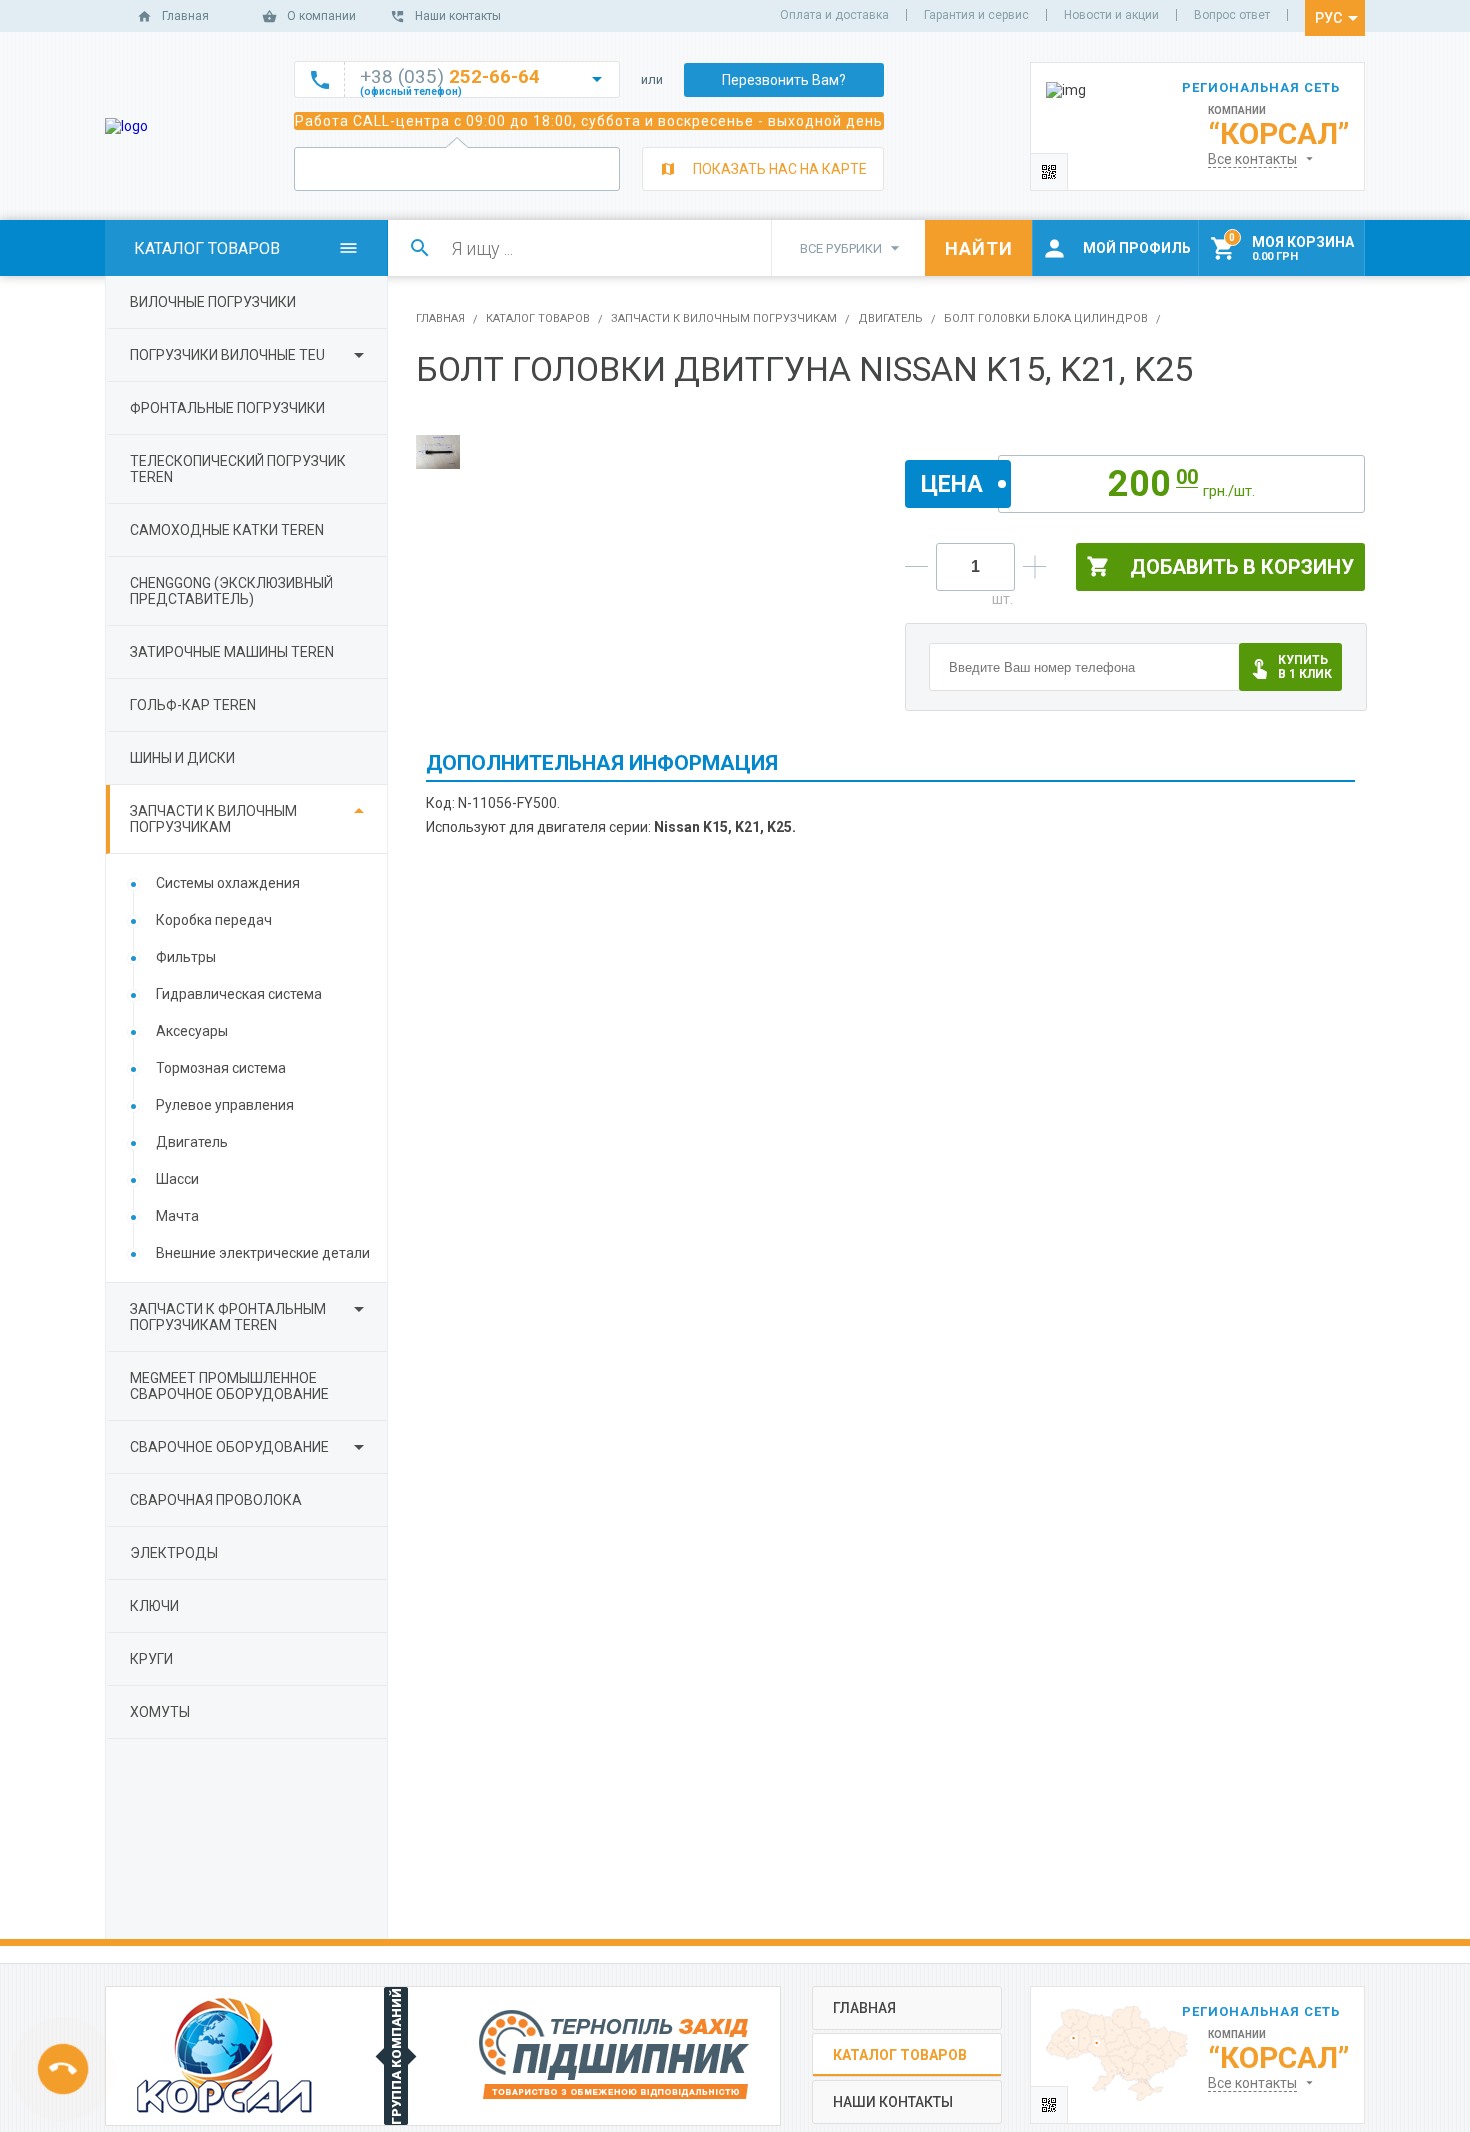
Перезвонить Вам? (784, 80)
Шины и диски (182, 758)
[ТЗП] (614, 2056)
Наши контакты (458, 16)
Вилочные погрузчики (213, 302)
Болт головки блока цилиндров (1046, 318)
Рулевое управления (225, 1105)
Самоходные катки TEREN (227, 530)
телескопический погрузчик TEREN (238, 469)
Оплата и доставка (834, 15)
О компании (321, 16)
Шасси (177, 1179)
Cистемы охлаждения (228, 883)
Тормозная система (221, 1068)
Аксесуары (192, 1031)
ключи (154, 1606)
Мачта (177, 1216)
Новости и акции (1111, 15)
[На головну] (126, 126)
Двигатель (192, 1142)
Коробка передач (214, 920)
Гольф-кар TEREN (193, 705)
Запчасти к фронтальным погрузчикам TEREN (228, 1317)
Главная (185, 16)
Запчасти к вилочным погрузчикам (213, 819)
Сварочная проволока (216, 1500)
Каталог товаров (538, 318)
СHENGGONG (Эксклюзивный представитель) (231, 591)
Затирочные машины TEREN (232, 652)
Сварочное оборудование (229, 1447)
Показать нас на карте (780, 169)
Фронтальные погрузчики (227, 408)
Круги (151, 1659)
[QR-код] (1049, 171)
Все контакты (1252, 159)
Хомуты (160, 1712)
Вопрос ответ (1232, 15)
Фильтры (186, 957)
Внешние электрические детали (263, 1253)
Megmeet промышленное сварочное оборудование (229, 1386)
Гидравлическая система (239, 994)
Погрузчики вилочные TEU (227, 355)
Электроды (174, 1553)
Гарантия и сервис (976, 15)
